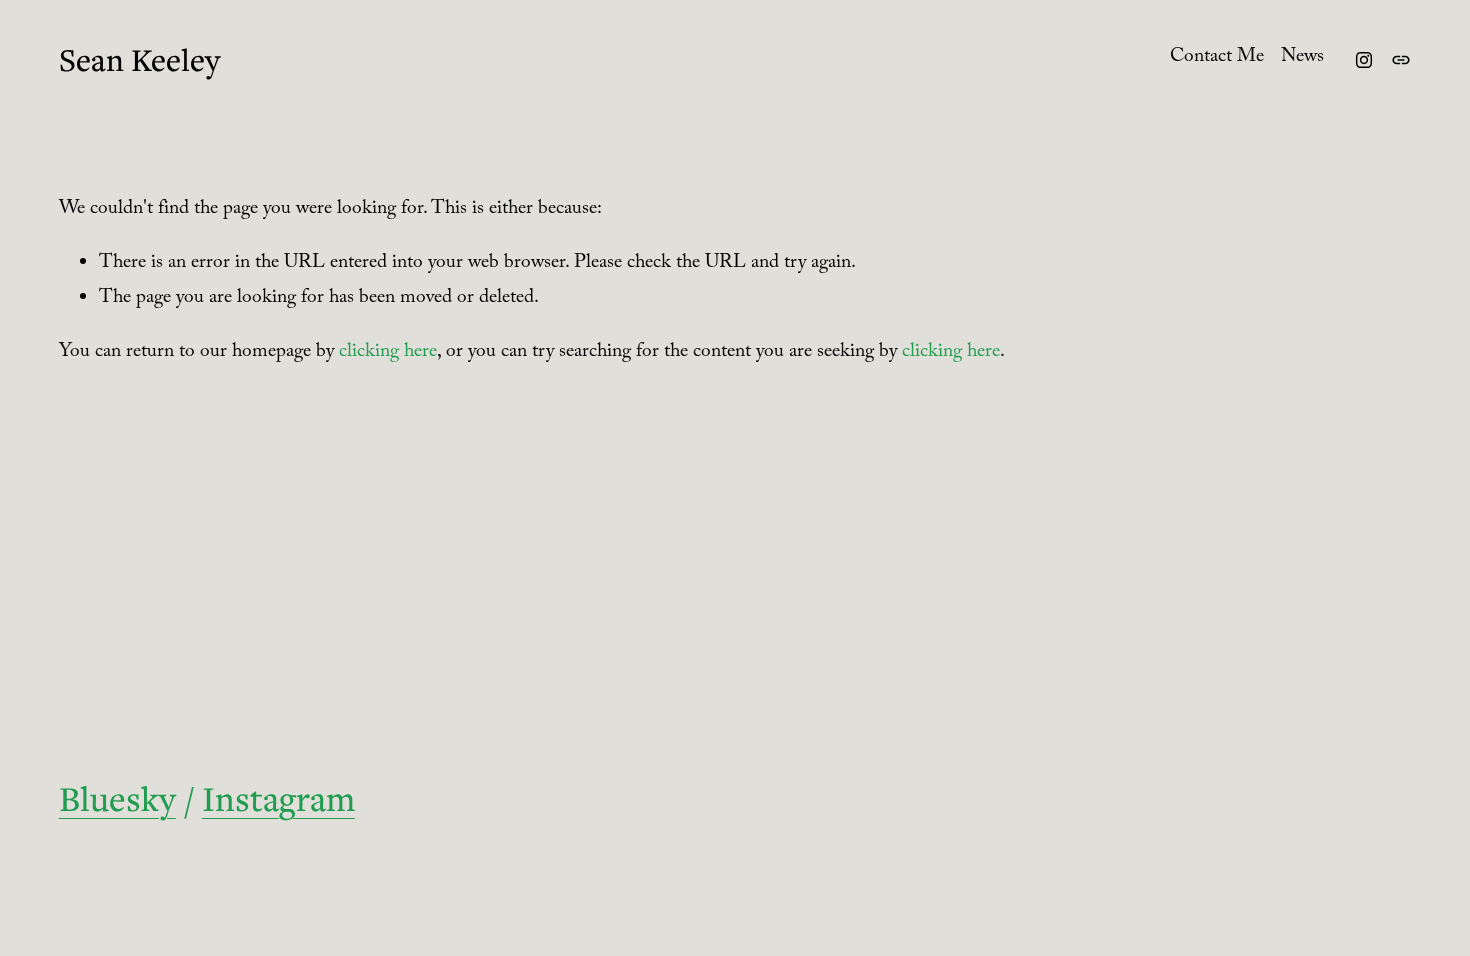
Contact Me (1217, 58)
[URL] (1401, 60)
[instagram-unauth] (1364, 60)
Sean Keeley (139, 59)
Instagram (278, 798)
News (1302, 58)
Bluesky (117, 798)
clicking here (388, 353)
